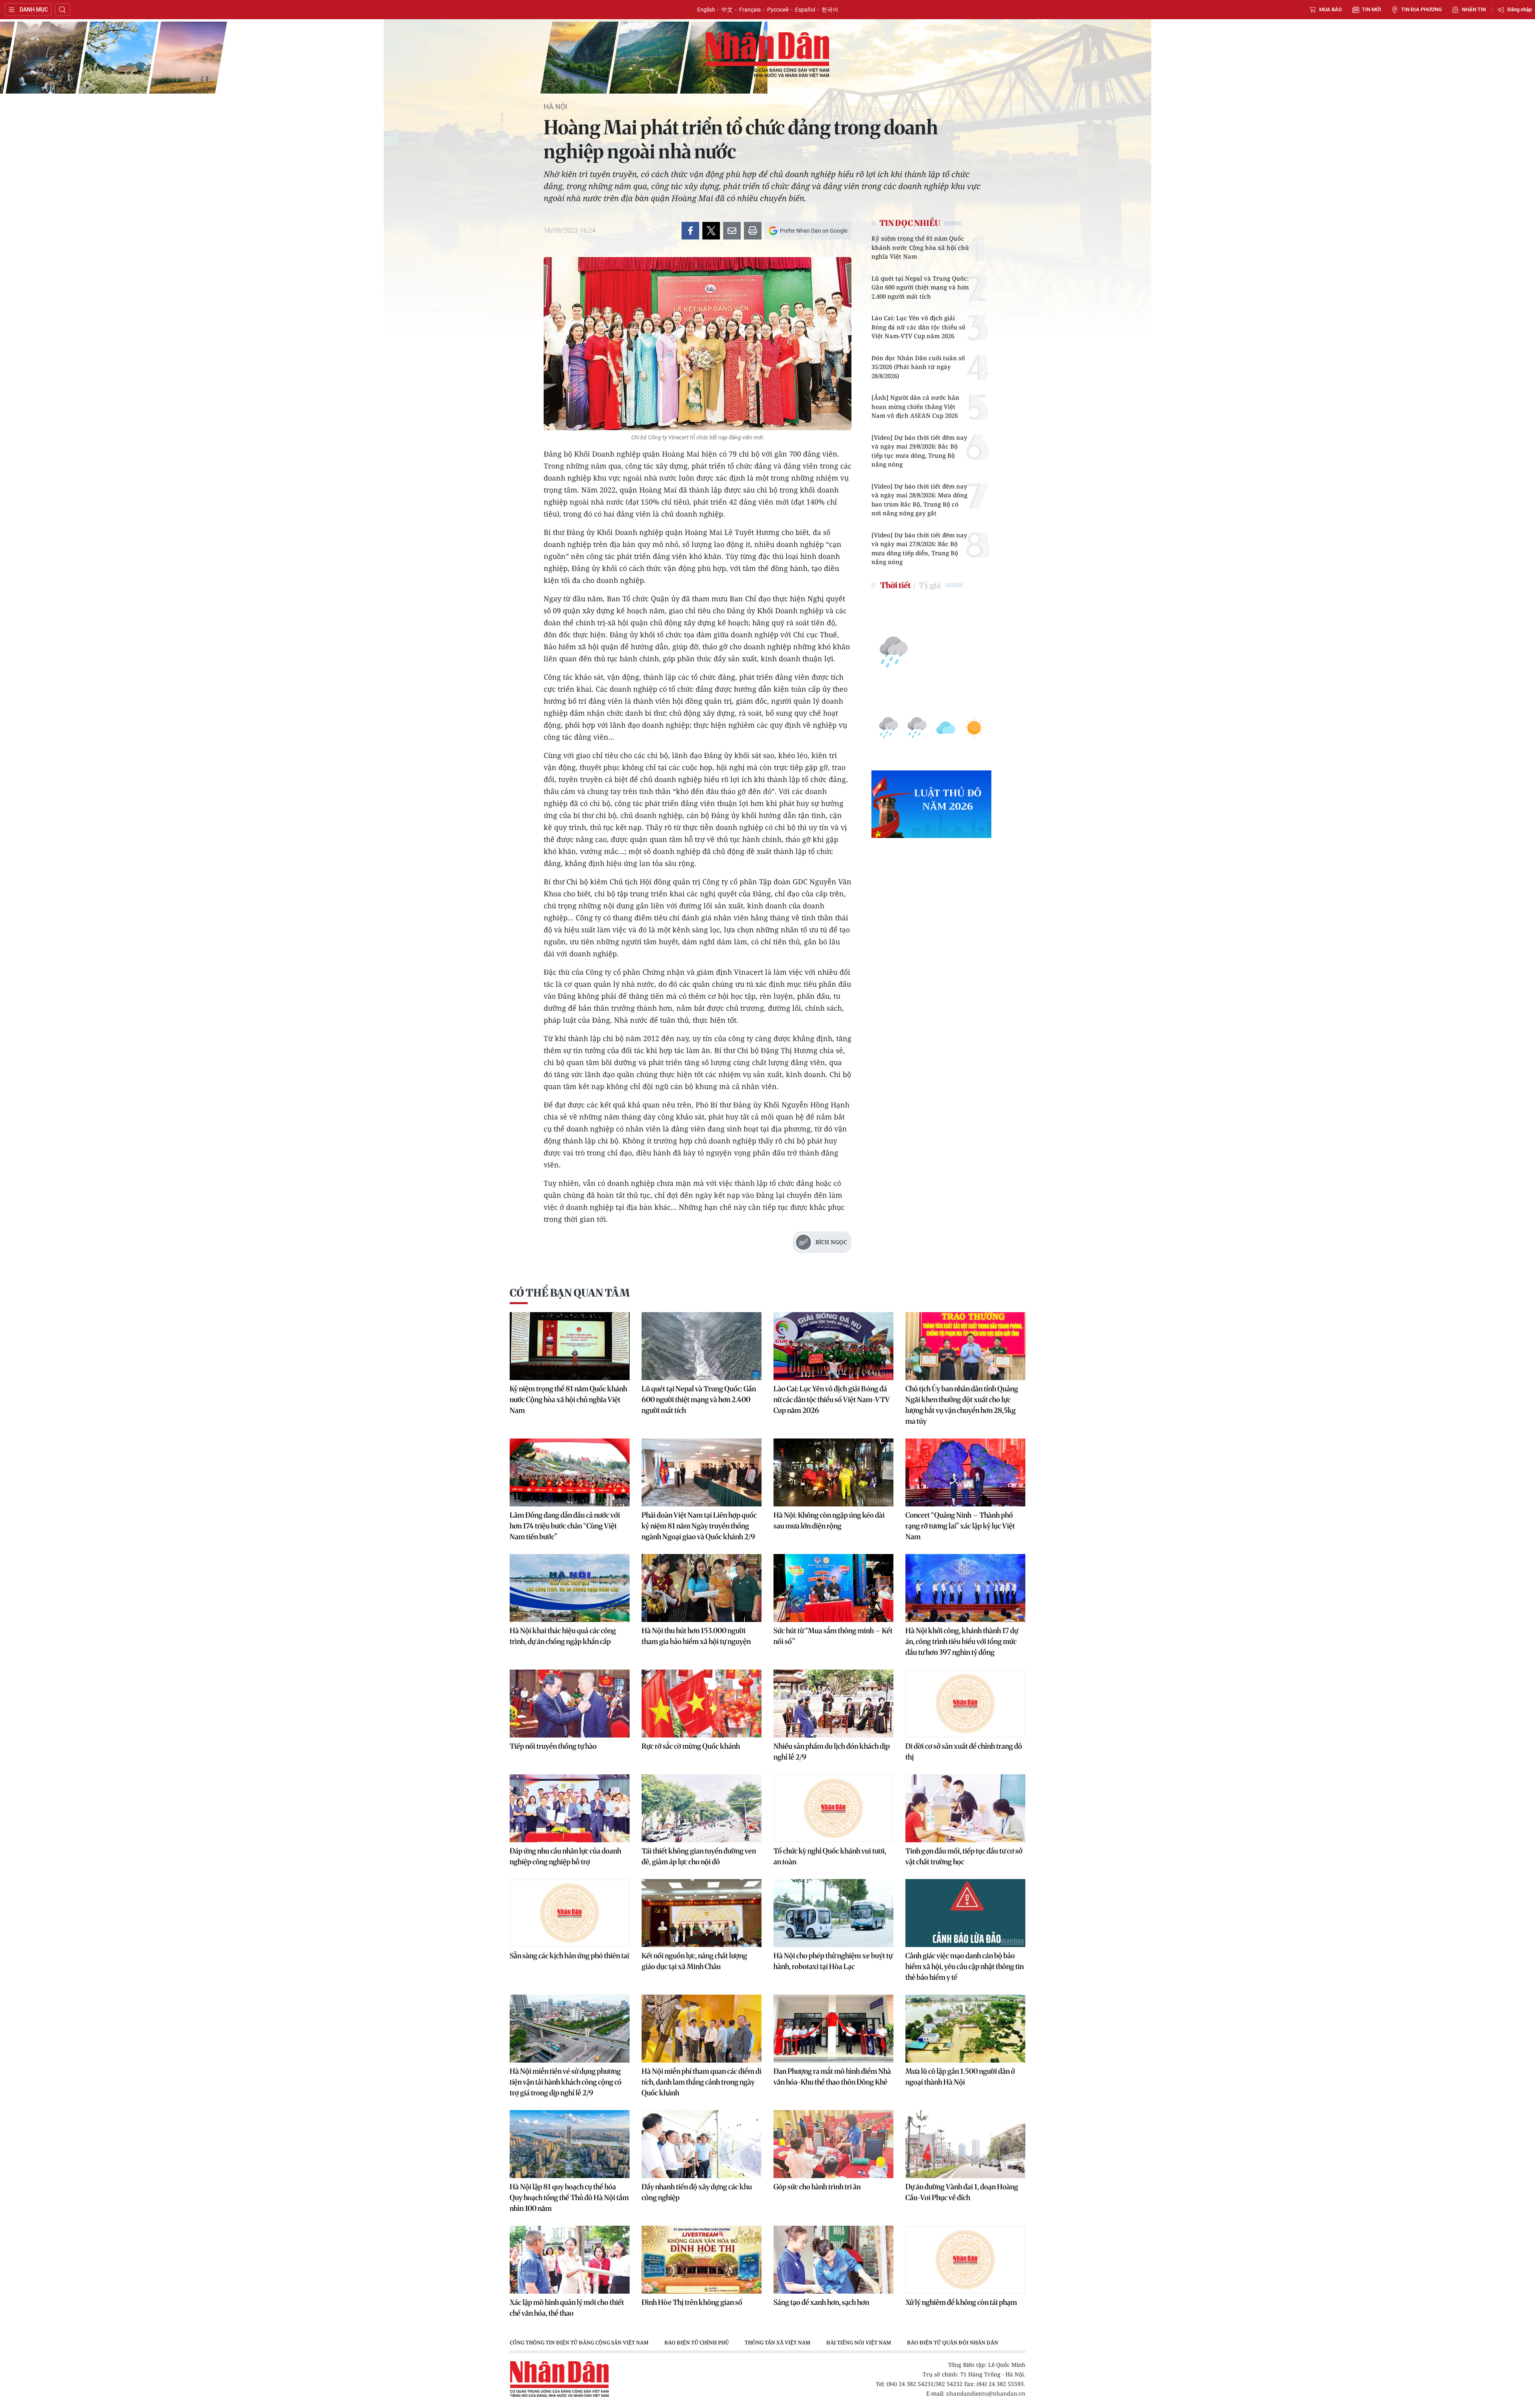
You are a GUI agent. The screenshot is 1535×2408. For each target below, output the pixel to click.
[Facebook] (690, 231)
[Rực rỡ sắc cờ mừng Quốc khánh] (702, 1704)
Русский (778, 10)
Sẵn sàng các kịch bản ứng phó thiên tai (569, 1956)
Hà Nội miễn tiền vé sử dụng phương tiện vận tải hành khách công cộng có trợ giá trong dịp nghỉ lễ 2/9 (566, 2082)
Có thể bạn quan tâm (570, 1293)
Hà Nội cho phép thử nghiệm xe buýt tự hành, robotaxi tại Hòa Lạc (833, 1961)
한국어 (830, 10)
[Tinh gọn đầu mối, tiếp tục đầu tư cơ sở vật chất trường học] (965, 1808)
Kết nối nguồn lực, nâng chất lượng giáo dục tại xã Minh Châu (694, 1961)
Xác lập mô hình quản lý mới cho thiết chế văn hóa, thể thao (567, 2308)
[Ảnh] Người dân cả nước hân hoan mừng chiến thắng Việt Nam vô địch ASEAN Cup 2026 (915, 406)
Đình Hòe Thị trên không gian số (692, 2302)
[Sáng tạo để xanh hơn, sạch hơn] (833, 2260)
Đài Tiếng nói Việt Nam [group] (859, 2342)
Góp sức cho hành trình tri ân (817, 2187)
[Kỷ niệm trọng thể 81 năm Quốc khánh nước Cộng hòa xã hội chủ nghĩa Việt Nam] (570, 1346)
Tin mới (1372, 9)
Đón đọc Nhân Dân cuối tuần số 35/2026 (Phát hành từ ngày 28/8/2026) (918, 367)
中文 (727, 10)
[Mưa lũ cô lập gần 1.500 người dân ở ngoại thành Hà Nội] (965, 2029)
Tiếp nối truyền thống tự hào (553, 1746)
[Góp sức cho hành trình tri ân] (833, 2144)
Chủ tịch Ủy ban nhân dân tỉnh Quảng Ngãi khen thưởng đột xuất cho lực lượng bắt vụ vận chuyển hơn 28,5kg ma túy (962, 1405)
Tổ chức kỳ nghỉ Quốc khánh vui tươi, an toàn (830, 1856)
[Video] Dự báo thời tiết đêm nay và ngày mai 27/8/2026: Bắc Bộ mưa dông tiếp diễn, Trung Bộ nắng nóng (919, 549)
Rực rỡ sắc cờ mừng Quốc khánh (691, 1746)
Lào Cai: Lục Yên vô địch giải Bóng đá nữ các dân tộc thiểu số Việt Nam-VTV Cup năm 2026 (918, 327)
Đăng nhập (1520, 9)
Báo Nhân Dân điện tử (767, 55)
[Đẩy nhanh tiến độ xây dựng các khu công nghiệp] (702, 2144)
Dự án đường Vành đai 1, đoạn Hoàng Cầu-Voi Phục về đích (962, 2192)
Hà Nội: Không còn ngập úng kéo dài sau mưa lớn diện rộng (829, 1520)
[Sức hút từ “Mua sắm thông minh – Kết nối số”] (833, 1588)
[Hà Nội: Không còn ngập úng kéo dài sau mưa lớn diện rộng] (833, 1472)
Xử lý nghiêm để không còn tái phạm (961, 2302)
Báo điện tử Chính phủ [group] (697, 2342)
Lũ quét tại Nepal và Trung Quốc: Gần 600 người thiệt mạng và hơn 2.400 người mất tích (920, 287)
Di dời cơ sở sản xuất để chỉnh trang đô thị (964, 1752)
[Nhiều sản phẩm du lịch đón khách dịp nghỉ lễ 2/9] (833, 1704)
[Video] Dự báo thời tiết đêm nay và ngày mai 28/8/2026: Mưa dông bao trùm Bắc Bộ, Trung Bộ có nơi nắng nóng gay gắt (919, 500)
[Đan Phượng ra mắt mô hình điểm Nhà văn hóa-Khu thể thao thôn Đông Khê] (833, 2029)
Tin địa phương (1421, 9)
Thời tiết (895, 585)
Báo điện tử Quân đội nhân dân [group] (953, 2342)
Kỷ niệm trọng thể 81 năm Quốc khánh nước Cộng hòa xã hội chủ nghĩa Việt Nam (920, 247)
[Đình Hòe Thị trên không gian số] (702, 2260)
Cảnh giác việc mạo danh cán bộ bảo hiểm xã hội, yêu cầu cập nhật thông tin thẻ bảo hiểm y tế (965, 1966)
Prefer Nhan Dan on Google (814, 231)
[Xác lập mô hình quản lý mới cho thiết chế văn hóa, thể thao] (570, 2260)
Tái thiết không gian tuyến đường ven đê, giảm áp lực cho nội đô (699, 1856)
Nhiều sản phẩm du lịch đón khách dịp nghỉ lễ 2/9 (832, 1752)
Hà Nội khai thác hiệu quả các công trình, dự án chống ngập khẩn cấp (563, 1636)
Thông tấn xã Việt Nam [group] (777, 2342)
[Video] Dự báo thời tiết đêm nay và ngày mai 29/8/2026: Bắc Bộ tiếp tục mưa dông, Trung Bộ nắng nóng (919, 451)
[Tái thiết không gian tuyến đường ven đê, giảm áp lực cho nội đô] (702, 1808)
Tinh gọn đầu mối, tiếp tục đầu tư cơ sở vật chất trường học (964, 1856)
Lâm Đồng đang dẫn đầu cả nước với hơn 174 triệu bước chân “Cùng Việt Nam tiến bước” (565, 1526)
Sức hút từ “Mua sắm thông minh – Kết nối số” (833, 1636)
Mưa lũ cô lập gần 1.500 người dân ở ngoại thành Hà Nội (960, 2077)
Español (805, 10)
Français (750, 10)
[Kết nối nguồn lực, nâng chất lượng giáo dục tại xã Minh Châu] (702, 1913)
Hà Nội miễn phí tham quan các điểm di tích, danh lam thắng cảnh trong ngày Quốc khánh (702, 2082)
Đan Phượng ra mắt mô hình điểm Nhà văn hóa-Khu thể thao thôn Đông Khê (832, 2077)
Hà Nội (555, 107)
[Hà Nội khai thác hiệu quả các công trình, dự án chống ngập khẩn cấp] (570, 1588)
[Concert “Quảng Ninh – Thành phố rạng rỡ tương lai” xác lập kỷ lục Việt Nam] (965, 1472)
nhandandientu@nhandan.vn (986, 2393)
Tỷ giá (930, 585)
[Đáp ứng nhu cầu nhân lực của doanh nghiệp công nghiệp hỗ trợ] (570, 1808)
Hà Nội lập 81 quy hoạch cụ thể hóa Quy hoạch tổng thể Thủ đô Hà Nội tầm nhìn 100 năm (569, 2198)
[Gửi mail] (732, 231)
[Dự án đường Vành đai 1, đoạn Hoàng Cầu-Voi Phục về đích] (965, 2144)
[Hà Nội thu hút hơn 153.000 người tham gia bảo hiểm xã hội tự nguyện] (702, 1588)
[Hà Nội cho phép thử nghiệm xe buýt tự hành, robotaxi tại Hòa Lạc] (833, 1913)
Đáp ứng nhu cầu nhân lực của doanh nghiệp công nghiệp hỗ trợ (565, 1856)
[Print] (753, 231)
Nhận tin (1474, 9)
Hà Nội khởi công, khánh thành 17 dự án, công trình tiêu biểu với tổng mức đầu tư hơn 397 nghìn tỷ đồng (962, 1641)
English (706, 10)
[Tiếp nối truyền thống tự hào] (570, 1704)
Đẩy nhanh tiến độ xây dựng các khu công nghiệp (697, 2192)
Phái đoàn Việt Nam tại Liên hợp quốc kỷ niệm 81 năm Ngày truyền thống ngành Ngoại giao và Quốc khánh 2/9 (699, 1526)
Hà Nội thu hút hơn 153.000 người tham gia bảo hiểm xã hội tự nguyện (696, 1636)
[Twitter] (711, 231)
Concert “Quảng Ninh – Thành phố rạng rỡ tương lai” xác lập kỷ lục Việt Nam (960, 1526)
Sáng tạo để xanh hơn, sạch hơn (821, 2302)
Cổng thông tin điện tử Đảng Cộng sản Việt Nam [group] (579, 2342)
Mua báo (1331, 9)
